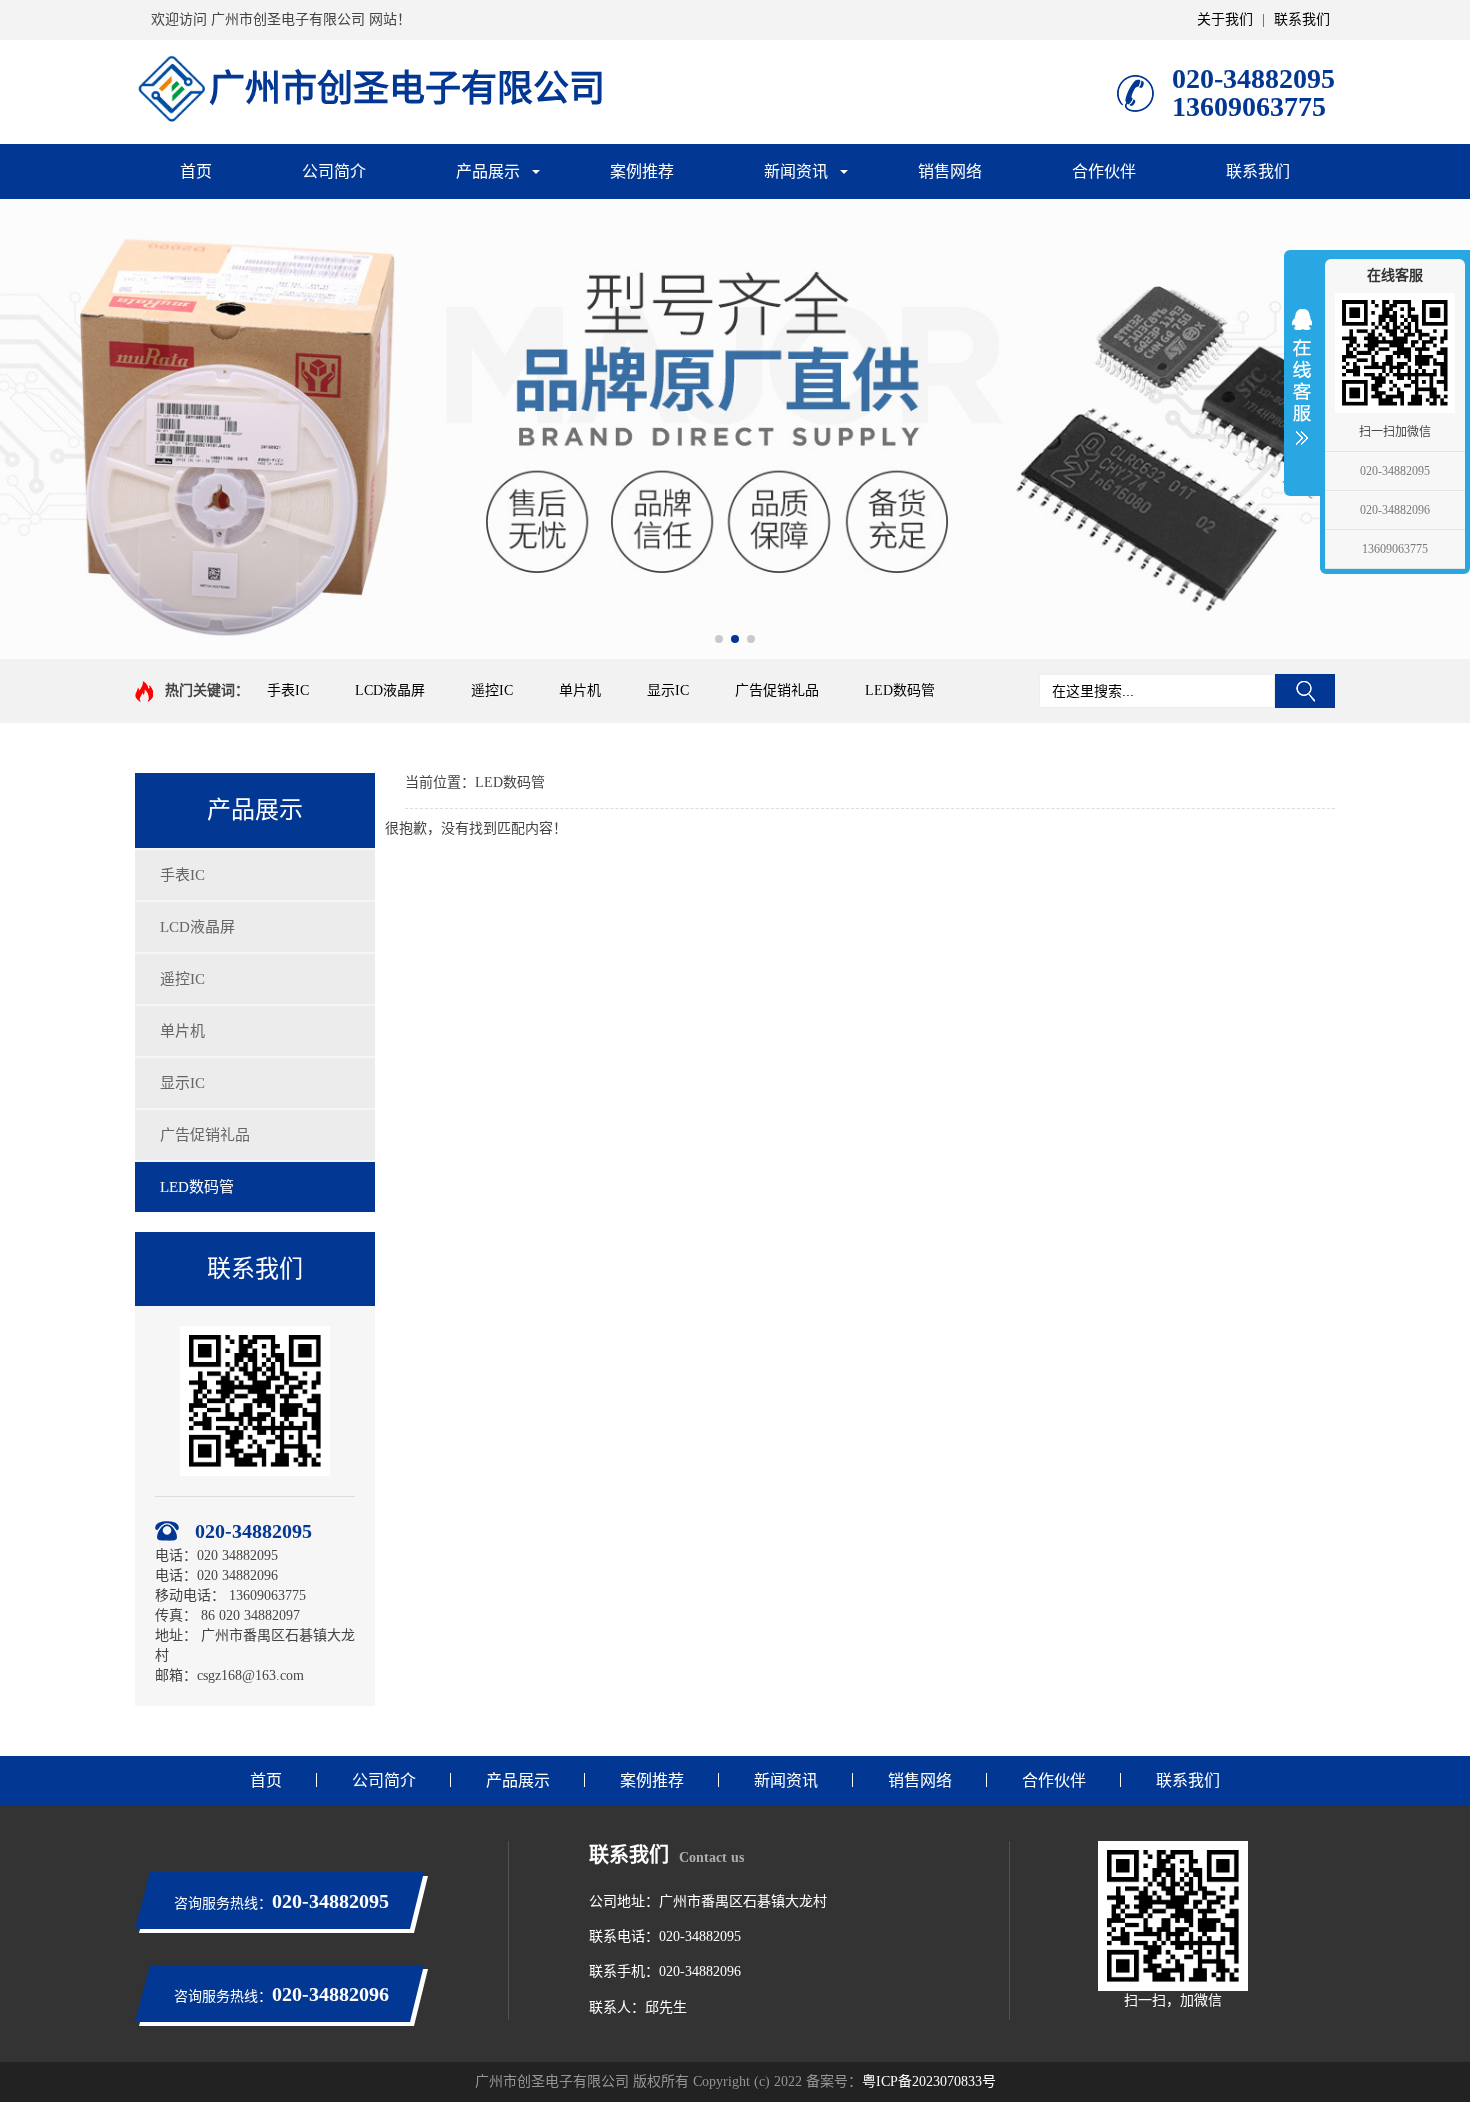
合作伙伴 (1104, 171)
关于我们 (1225, 19)
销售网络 (950, 171)
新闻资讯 (796, 171)
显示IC (668, 690)
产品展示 (488, 171)
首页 (196, 171)
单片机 (580, 690)
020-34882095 (1395, 471)
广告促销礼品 (777, 690)
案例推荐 (642, 171)
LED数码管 (900, 690)
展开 (1302, 377)
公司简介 (334, 171)
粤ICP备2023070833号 (929, 2081)
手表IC (288, 690)
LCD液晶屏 (390, 690)
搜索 (1305, 691)
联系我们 (1302, 19)
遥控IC (492, 690)
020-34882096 (1395, 510)
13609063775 (1395, 549)
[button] (719, 639)
